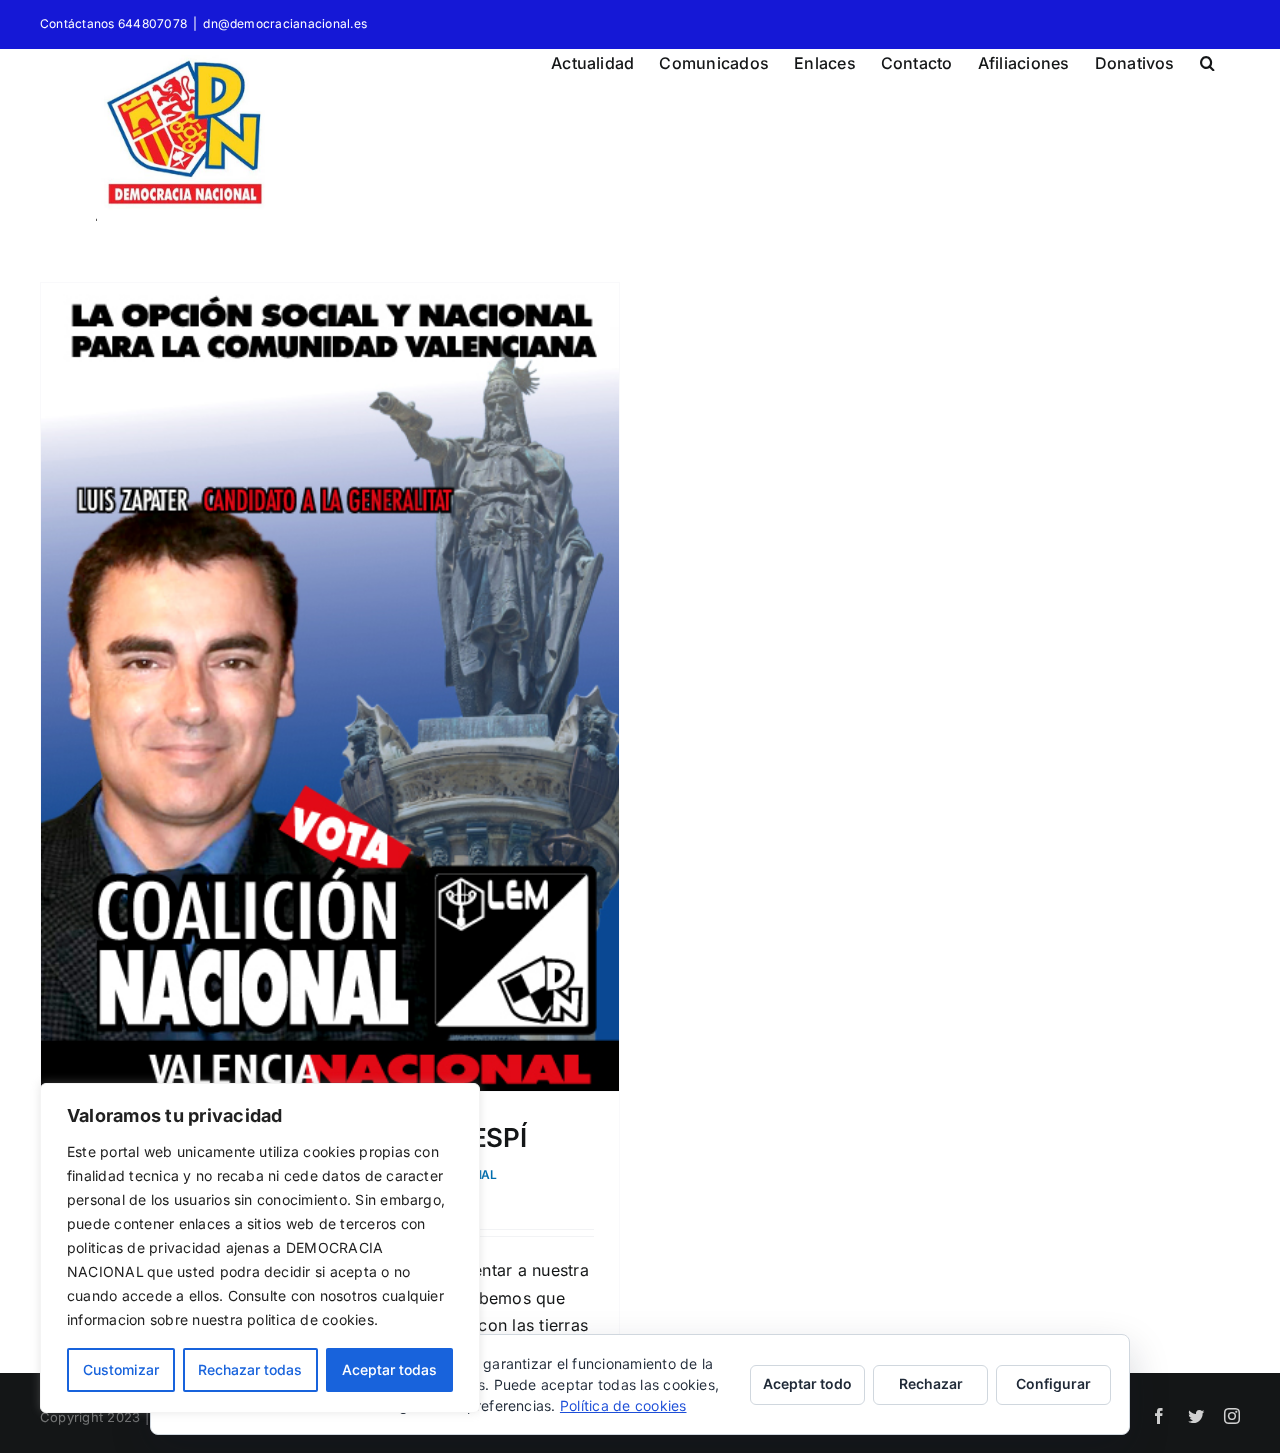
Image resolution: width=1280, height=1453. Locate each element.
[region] (260, 1248)
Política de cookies (623, 1405)
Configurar (1053, 1383)
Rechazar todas (250, 1369)
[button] (1207, 60)
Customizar (121, 1369)
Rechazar (931, 1383)
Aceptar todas (389, 1369)
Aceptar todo (807, 1383)
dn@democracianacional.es (285, 23)
